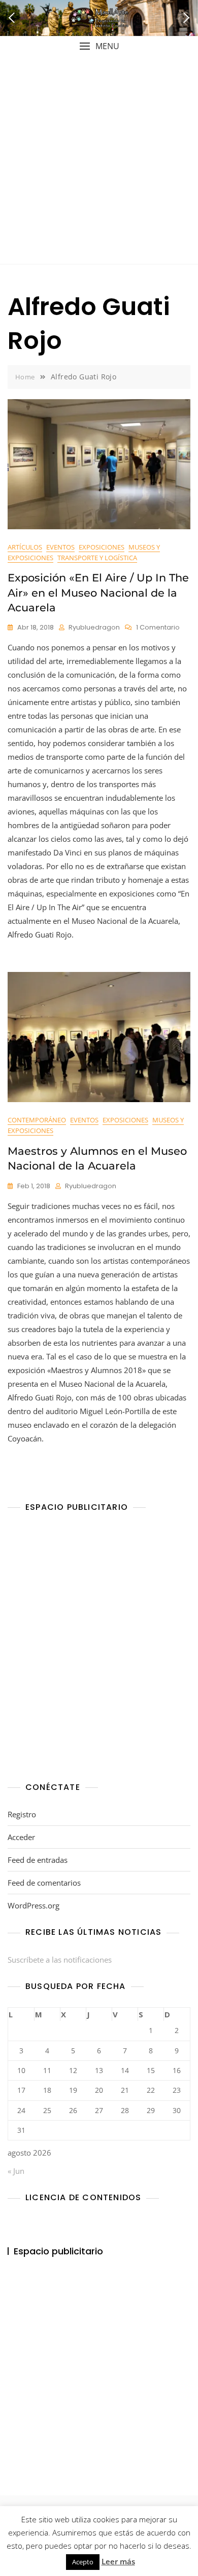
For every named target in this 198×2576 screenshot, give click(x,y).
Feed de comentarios (44, 1883)
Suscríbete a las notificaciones (60, 1960)
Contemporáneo (37, 1120)
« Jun (16, 2171)
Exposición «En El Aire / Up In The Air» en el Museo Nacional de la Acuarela (98, 593)
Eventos (60, 547)
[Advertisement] (99, 160)
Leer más (118, 2561)
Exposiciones (102, 547)
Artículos (25, 547)
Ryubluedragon (94, 627)
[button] (99, 46)
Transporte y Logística (97, 558)
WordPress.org (34, 1905)
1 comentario (158, 628)
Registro (22, 1814)
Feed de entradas (38, 1860)
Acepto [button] (83, 2562)
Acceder (21, 1837)
